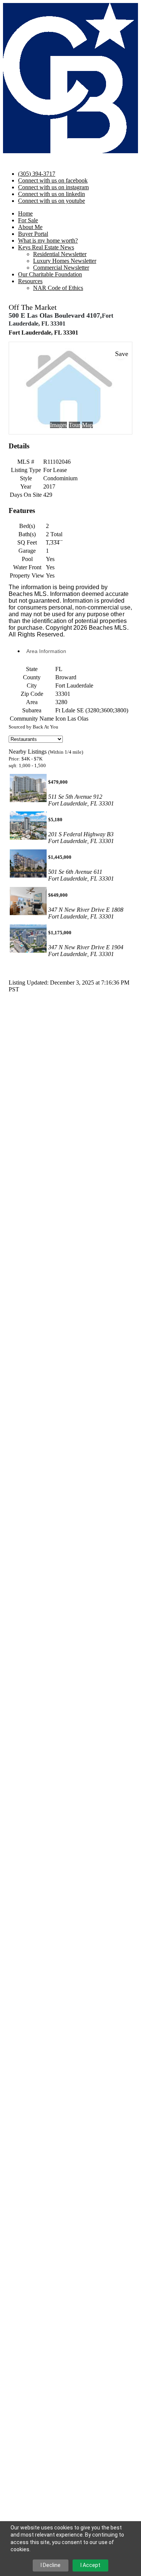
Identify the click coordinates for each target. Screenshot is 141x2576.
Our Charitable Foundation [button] (50, 274)
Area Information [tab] (46, 651)
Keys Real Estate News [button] (46, 247)
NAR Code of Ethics (58, 288)
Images (58, 425)
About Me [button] (30, 227)
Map (87, 425)
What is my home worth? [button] (48, 241)
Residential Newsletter (60, 254)
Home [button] (25, 213)
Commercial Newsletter (61, 268)
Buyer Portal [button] (33, 234)
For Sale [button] (28, 220)
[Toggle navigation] (6, 160)
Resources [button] (30, 281)
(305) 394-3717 (37, 174)
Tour (74, 425)
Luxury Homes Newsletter (65, 261)
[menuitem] (86, 254)
